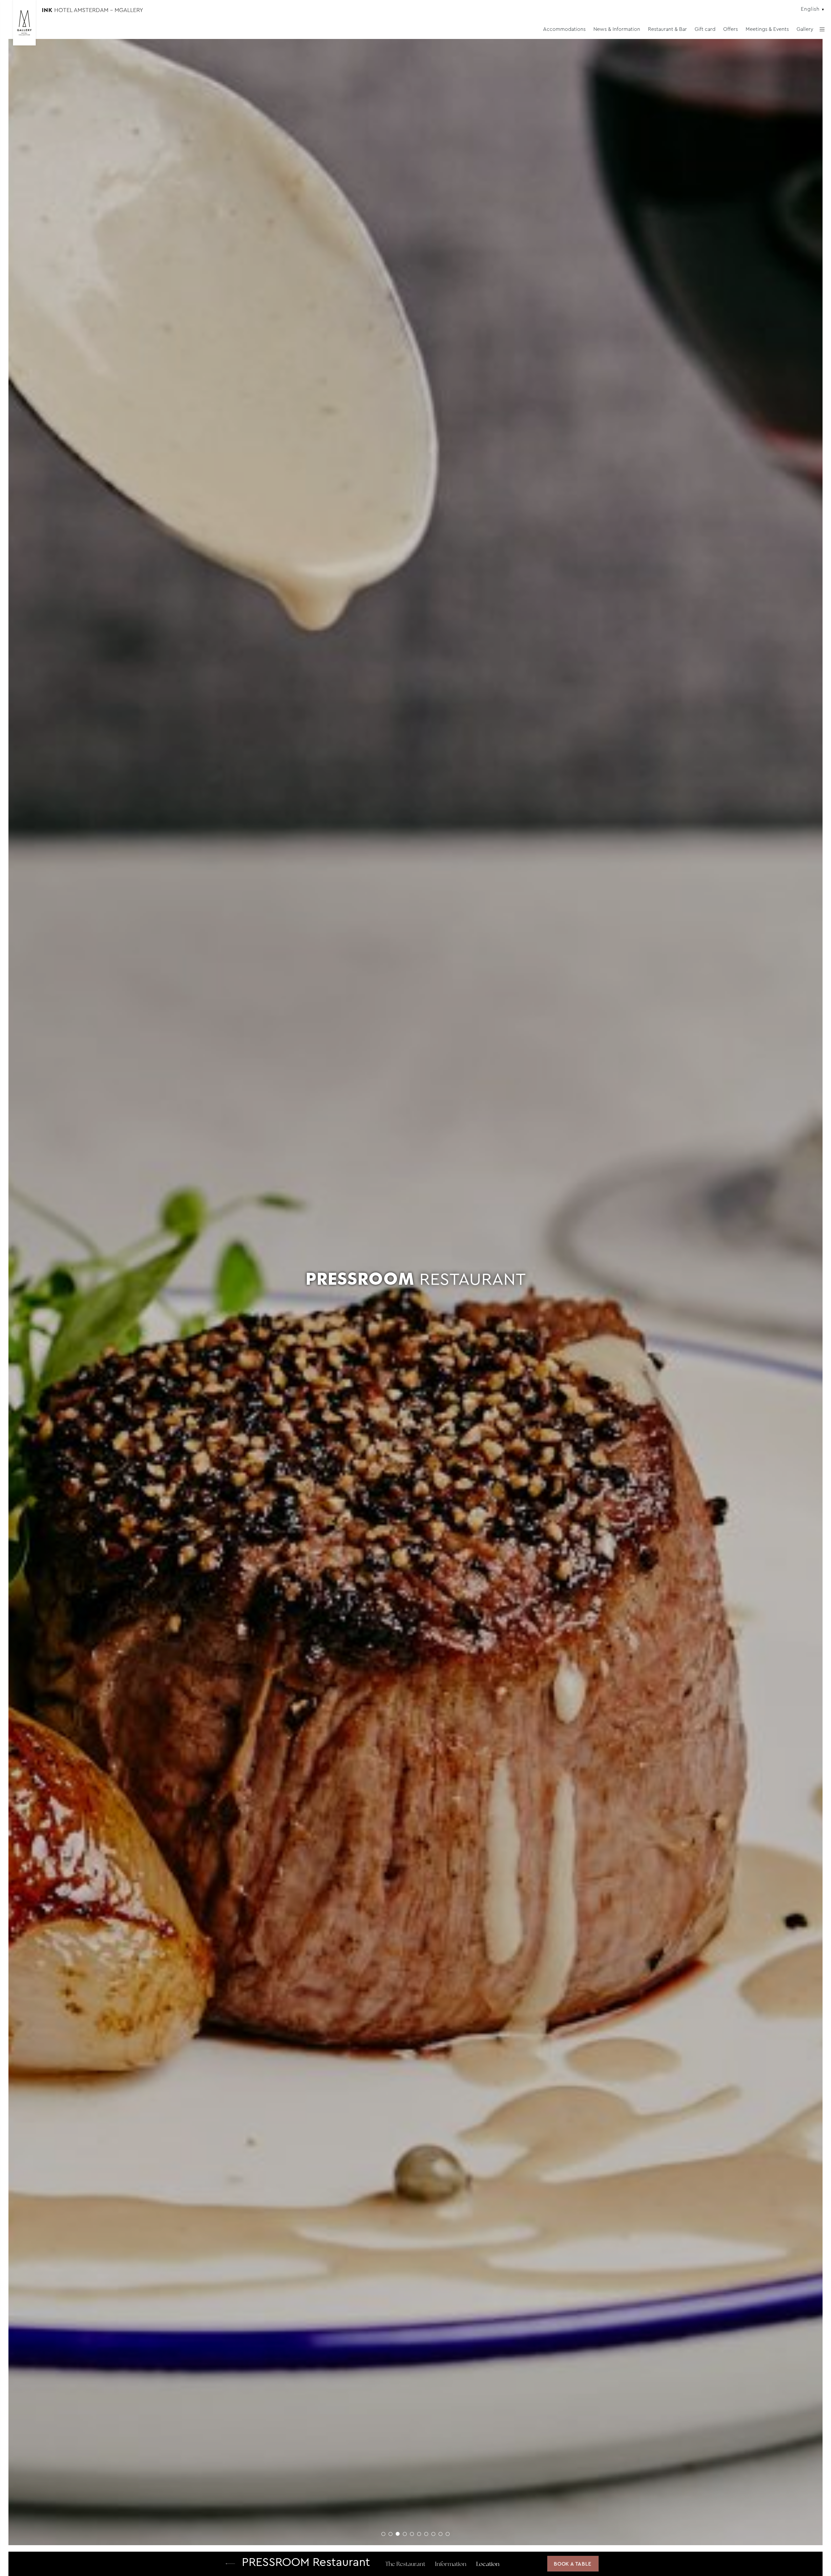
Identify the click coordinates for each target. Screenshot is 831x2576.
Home (230, 2564)
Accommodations (564, 29)
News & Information (617, 29)
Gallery (805, 29)
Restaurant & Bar (667, 29)
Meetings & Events (767, 29)
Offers (731, 29)
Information (451, 2565)
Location (488, 2565)
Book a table (573, 2564)
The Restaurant (405, 2565)
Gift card (705, 29)
